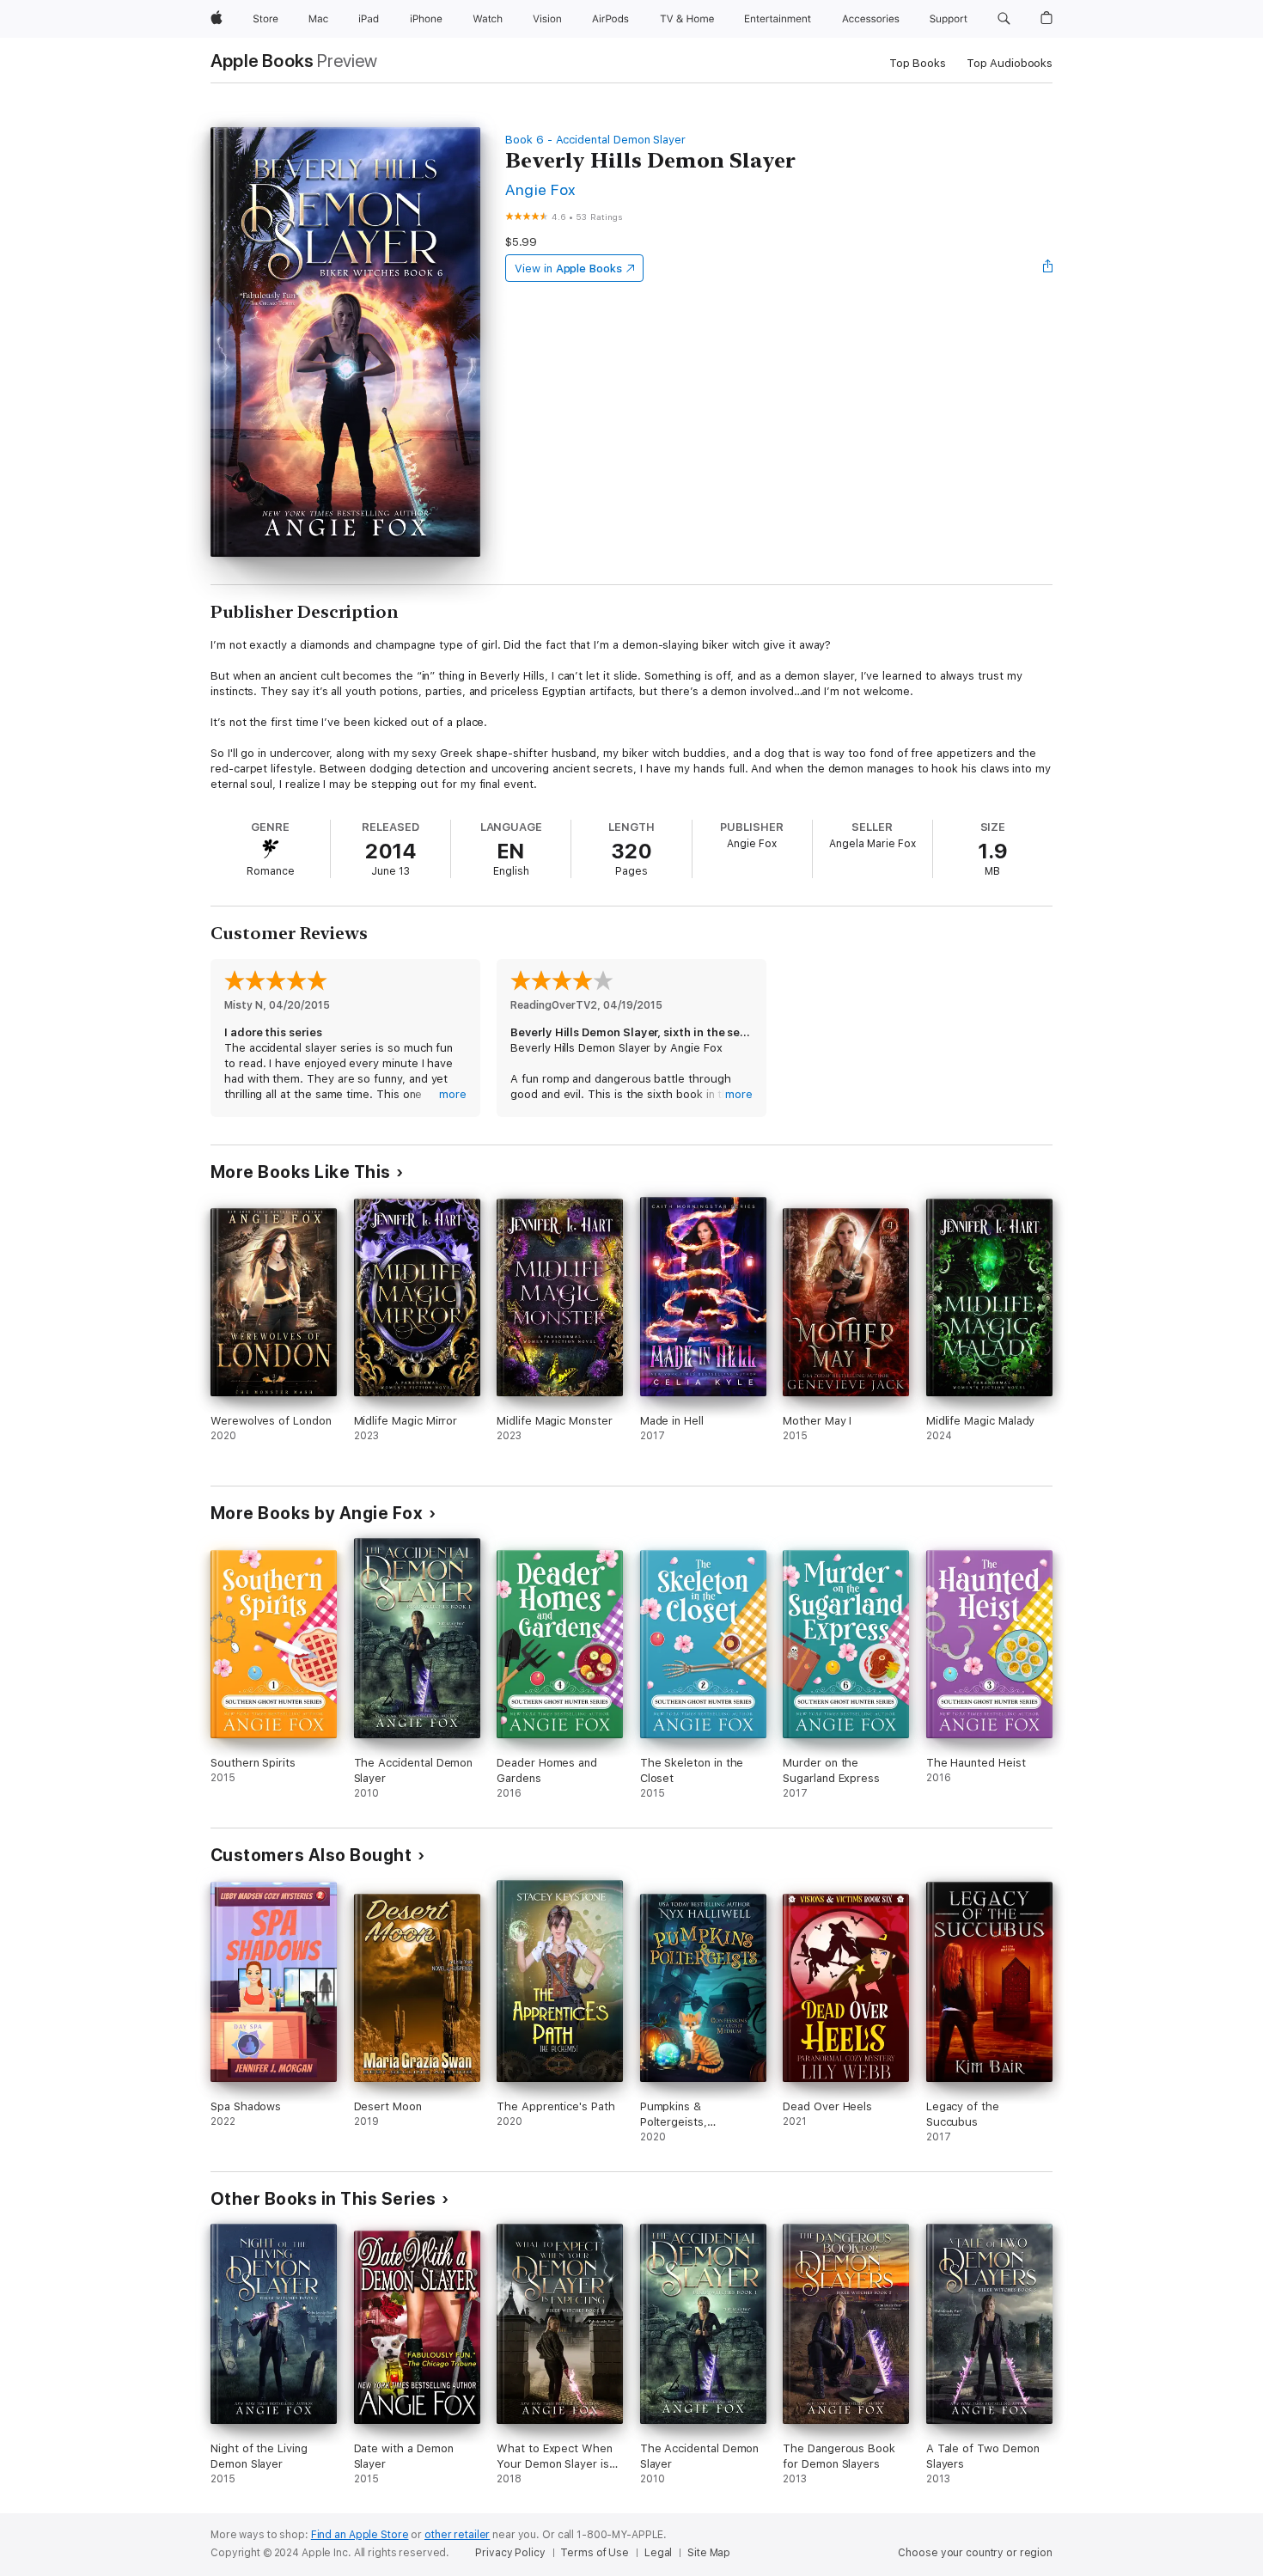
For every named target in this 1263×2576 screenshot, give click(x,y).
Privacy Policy (510, 2553)
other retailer (457, 2535)
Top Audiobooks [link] (1010, 63)
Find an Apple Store (360, 2535)
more (453, 1094)
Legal (658, 2553)
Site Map (709, 2553)
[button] (1004, 19)
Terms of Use (595, 2553)
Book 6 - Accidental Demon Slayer (595, 140)
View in (568, 269)
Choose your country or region (975, 2553)
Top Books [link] (918, 63)
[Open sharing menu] (1048, 268)
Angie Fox (540, 189)
